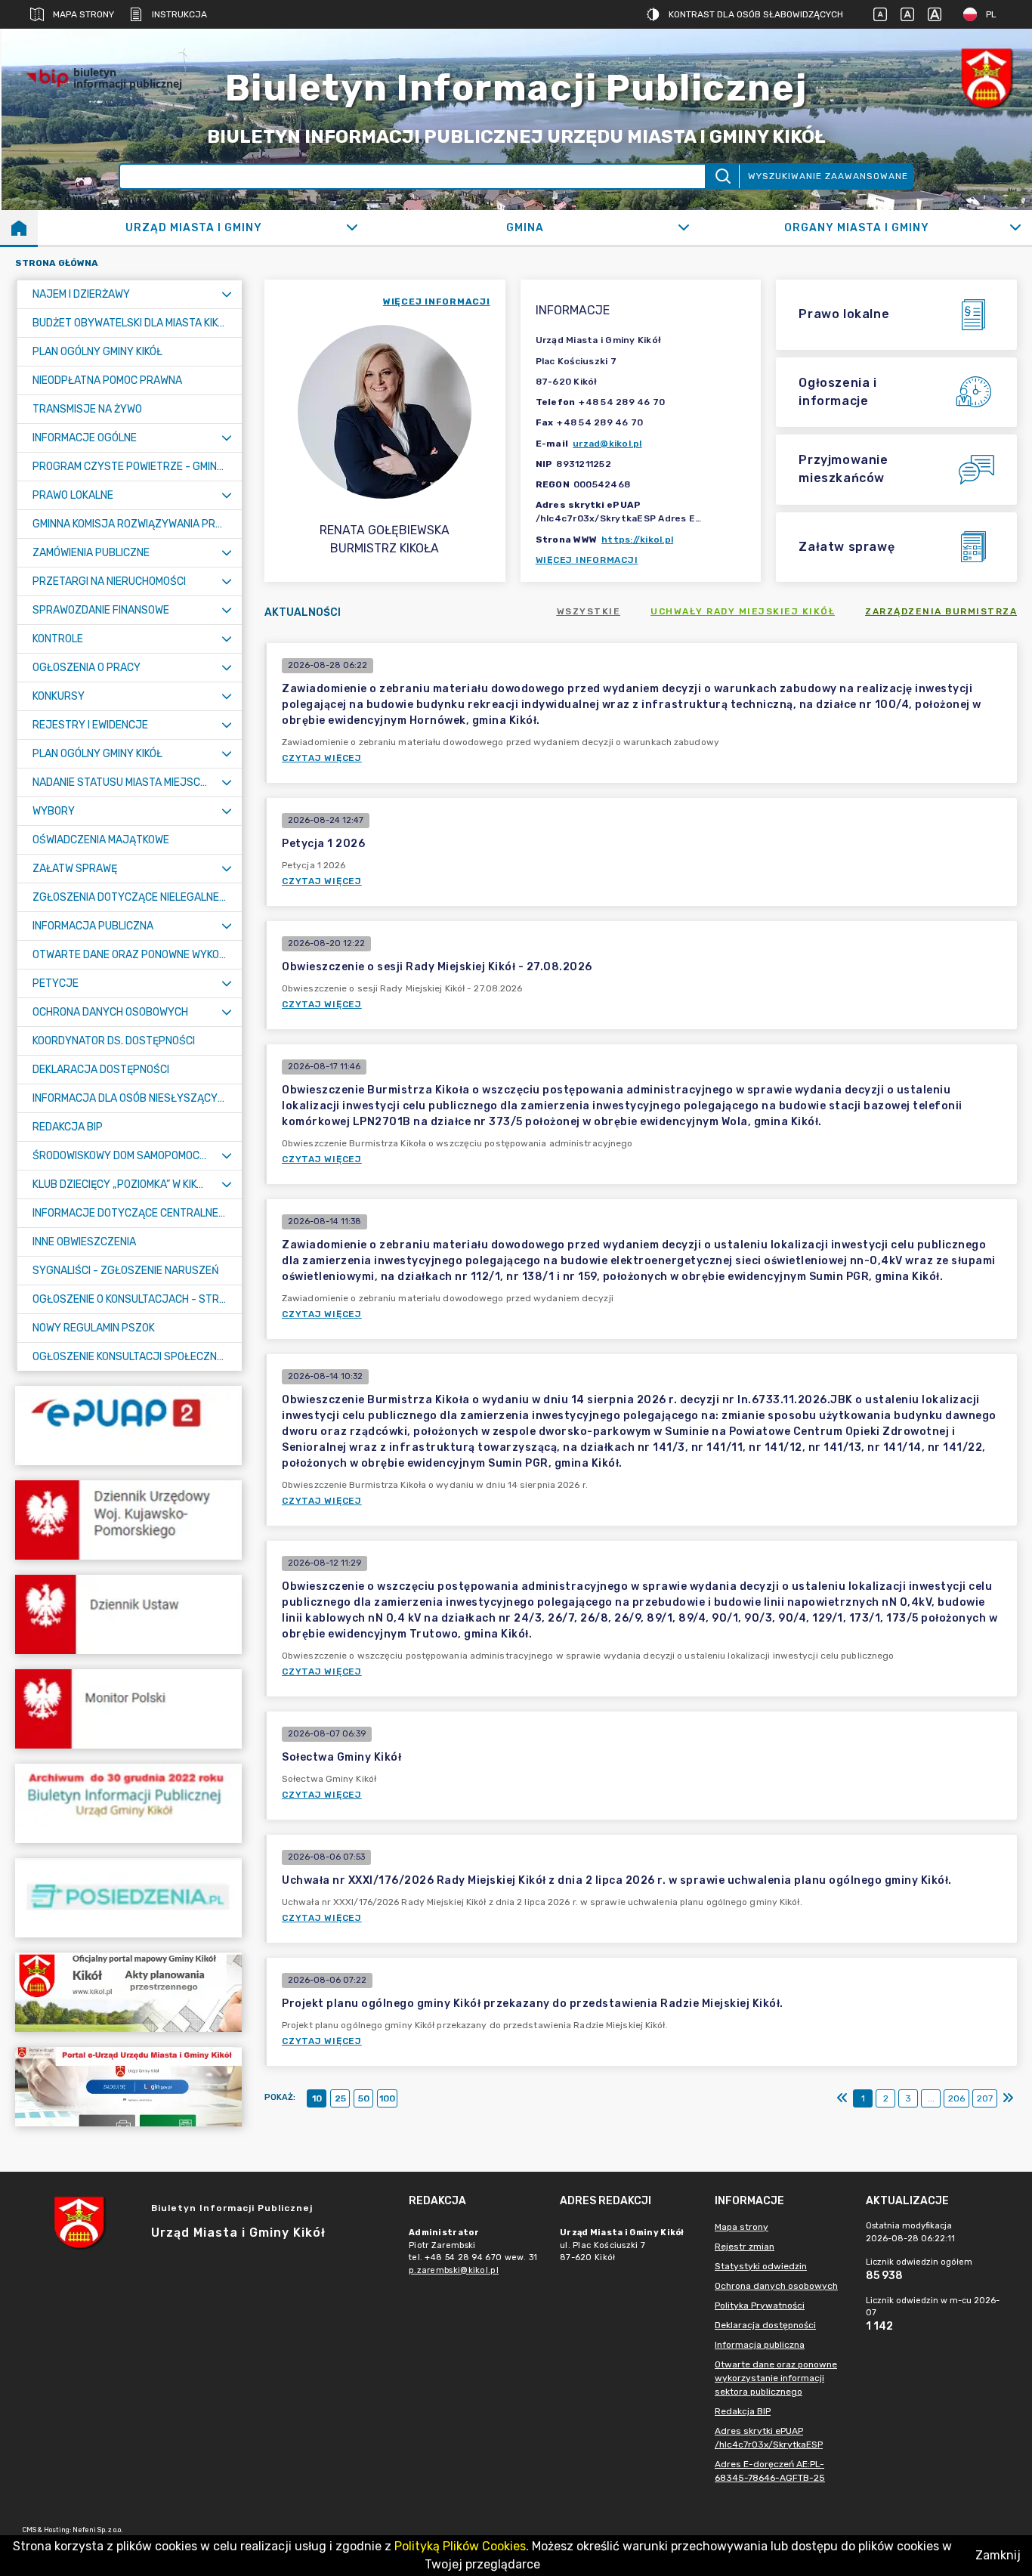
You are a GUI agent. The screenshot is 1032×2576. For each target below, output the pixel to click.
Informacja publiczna (760, 2345)
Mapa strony (83, 14)
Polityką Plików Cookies (460, 2546)
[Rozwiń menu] (227, 294)
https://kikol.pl (637, 540)
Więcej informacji (587, 560)
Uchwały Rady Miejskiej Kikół (743, 611)
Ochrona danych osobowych (776, 2286)
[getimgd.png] (987, 78)
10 (317, 2098)
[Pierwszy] (842, 2098)
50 (364, 2098)
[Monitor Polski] (128, 1709)
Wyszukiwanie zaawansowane (828, 176)
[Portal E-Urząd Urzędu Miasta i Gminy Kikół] (128, 2087)
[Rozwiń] (352, 227)
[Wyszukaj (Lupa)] (722, 176)
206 (956, 2098)
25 (340, 2098)
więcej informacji (437, 302)
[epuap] (128, 1426)
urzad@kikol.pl (607, 444)
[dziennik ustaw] (128, 1614)
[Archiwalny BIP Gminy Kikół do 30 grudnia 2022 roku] (128, 1803)
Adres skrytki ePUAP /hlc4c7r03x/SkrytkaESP (769, 2438)
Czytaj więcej (322, 758)
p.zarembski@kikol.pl (454, 2270)
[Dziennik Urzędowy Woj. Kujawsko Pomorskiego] (128, 1520)
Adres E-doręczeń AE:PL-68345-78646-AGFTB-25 (770, 2471)
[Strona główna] (19, 227)
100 (387, 2098)
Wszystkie (589, 611)
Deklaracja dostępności (765, 2325)
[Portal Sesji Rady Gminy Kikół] (128, 1898)
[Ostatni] (1008, 2098)
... (931, 2098)
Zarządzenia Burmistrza (941, 611)
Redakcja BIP (743, 2411)
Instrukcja (179, 14)
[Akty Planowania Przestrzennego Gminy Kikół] (128, 1992)
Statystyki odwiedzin (761, 2266)
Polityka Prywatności (760, 2305)
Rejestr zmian (745, 2247)
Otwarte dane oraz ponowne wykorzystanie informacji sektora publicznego (776, 2378)
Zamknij (998, 2555)
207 (985, 2098)
